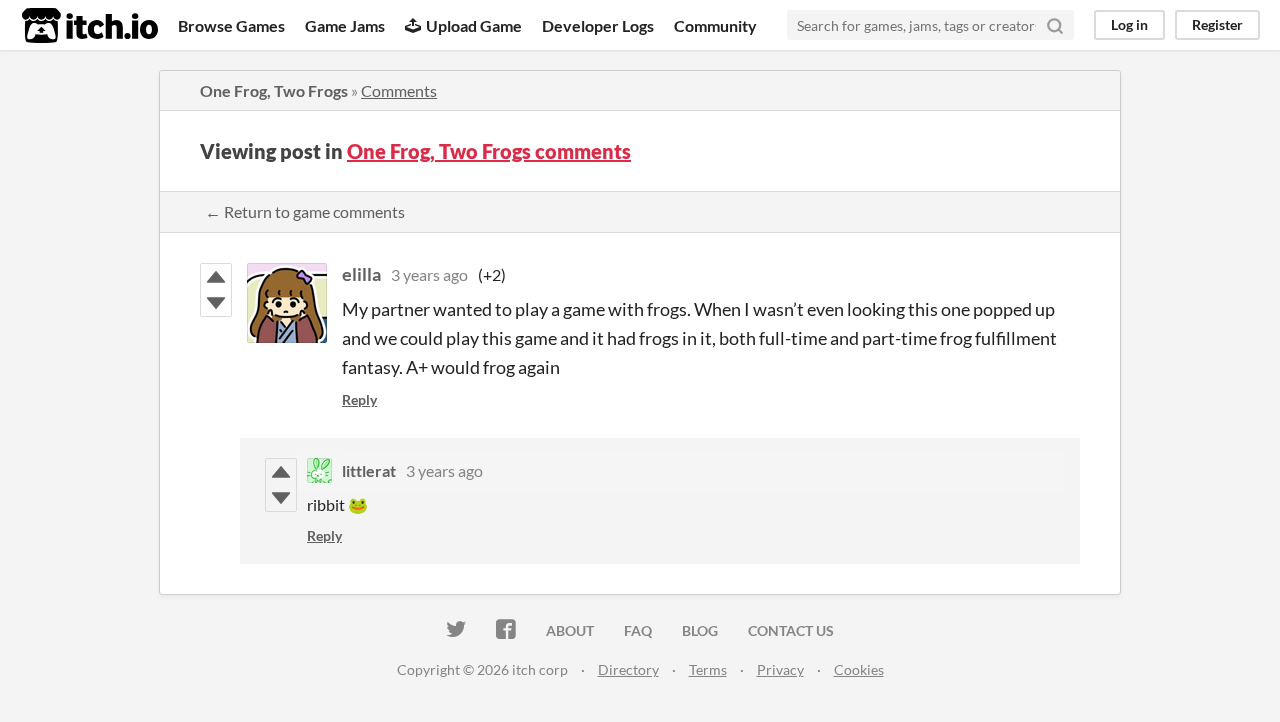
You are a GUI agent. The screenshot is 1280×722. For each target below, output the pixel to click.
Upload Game (474, 25)
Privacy (780, 669)
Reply (359, 399)
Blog (700, 630)
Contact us (791, 630)
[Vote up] (216, 277)
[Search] (1055, 25)
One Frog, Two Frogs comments (489, 151)
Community (715, 25)
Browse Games (231, 25)
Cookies (859, 669)
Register (1217, 24)
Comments (399, 90)
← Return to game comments (305, 211)
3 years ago (429, 274)
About (570, 630)
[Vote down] (216, 303)
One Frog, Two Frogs (274, 90)
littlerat (369, 470)
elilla (361, 274)
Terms (708, 669)
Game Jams (345, 25)
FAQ (638, 630)
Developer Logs (598, 25)
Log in (1129, 24)
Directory (628, 669)
